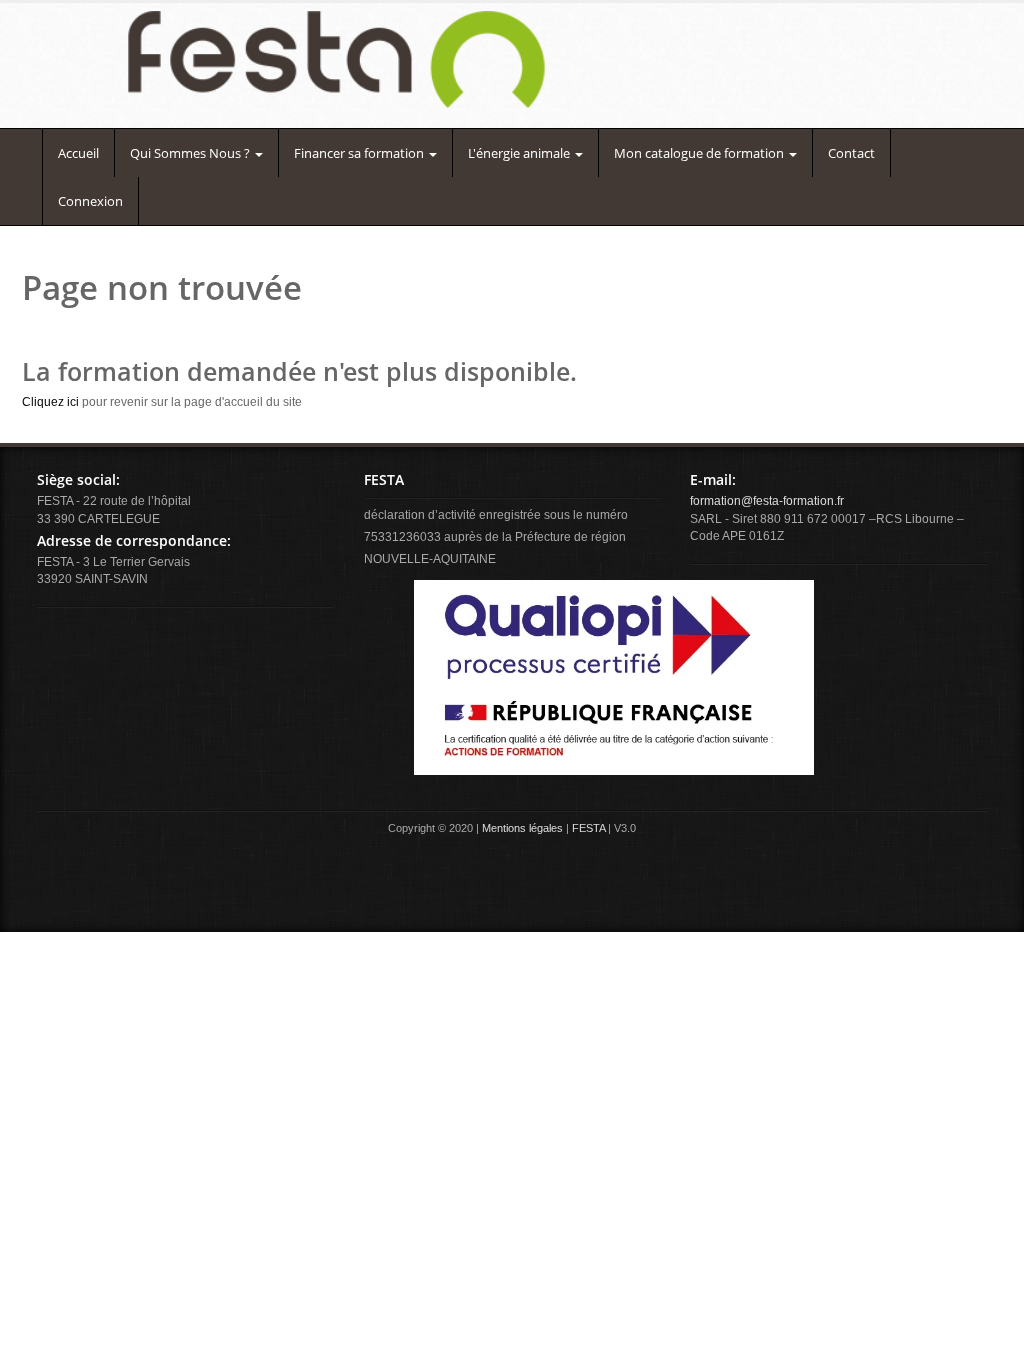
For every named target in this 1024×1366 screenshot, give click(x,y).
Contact (851, 153)
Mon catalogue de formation (700, 153)
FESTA (588, 828)
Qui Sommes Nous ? (191, 153)
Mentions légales (522, 828)
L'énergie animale (520, 153)
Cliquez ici (50, 402)
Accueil (78, 153)
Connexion (90, 201)
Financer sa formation (360, 153)
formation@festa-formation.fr (767, 501)
